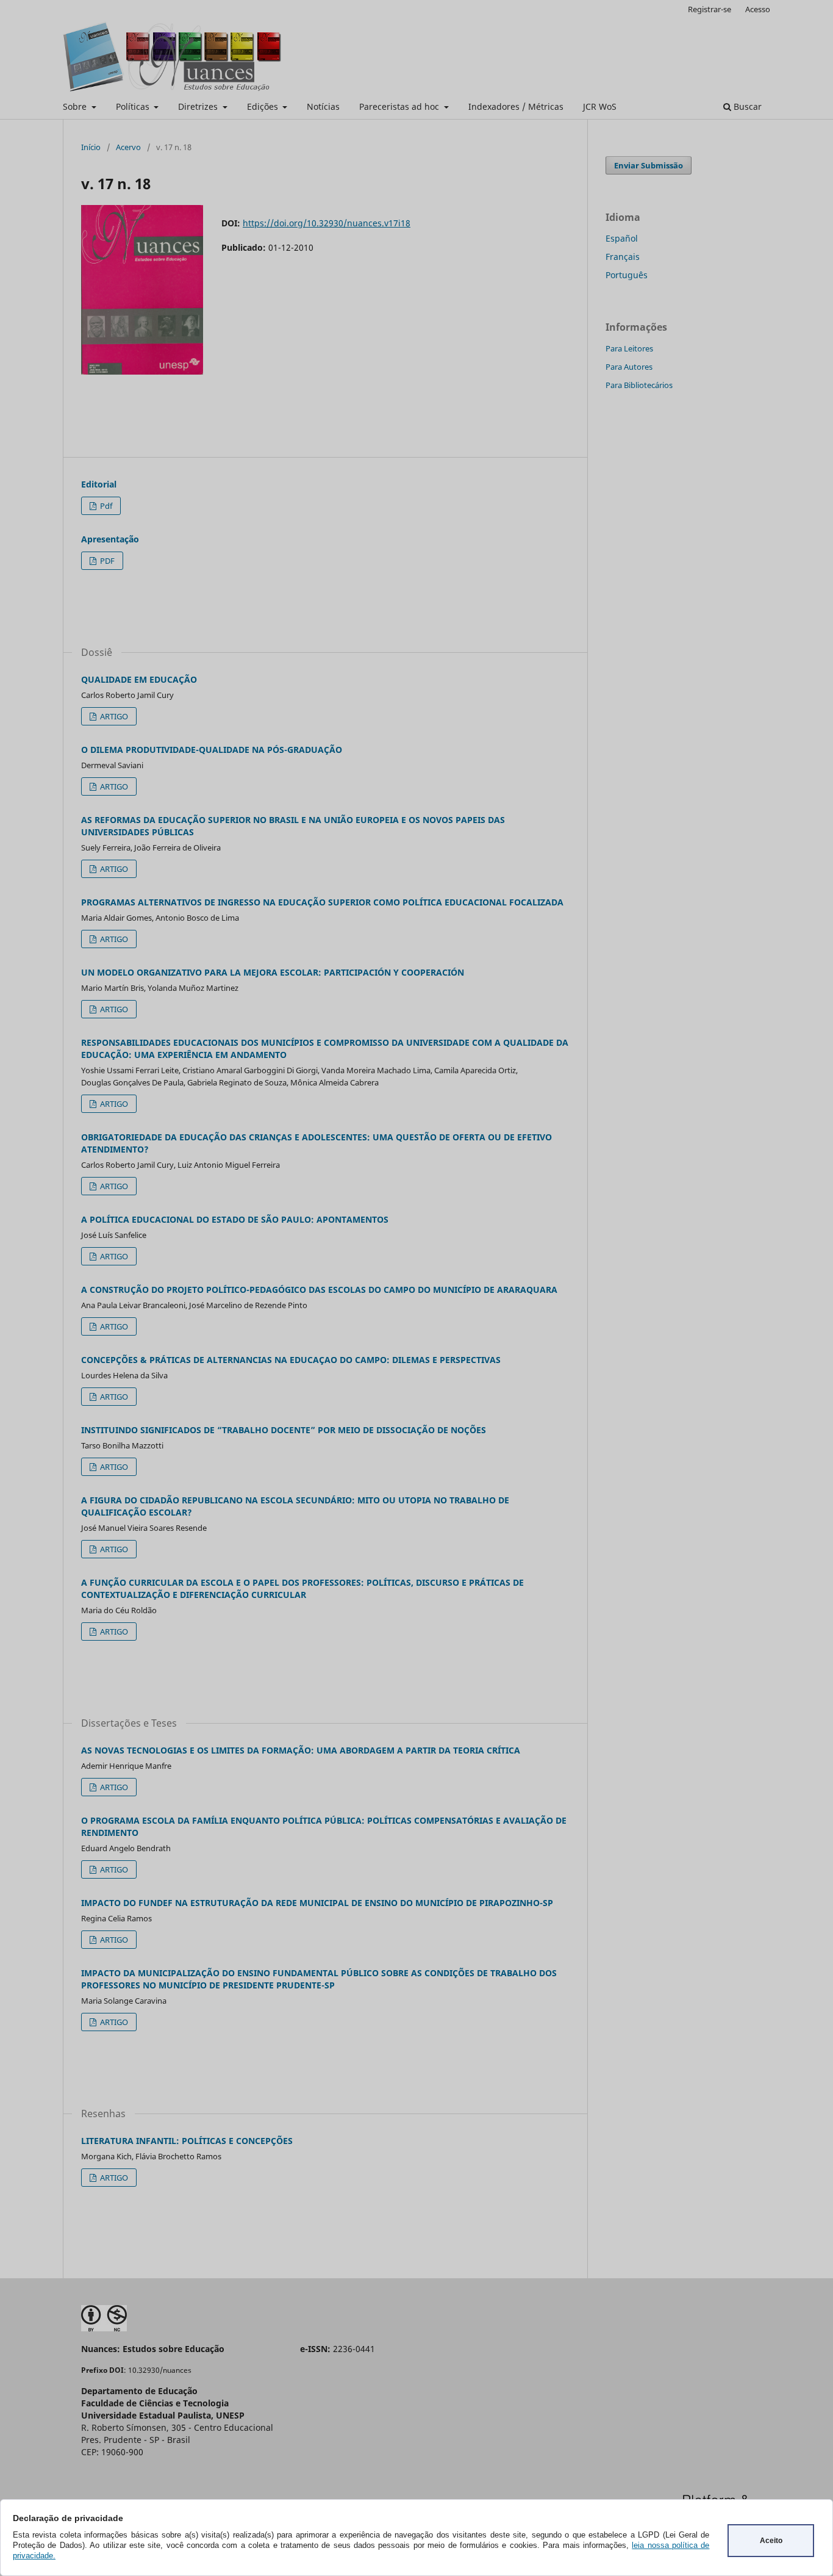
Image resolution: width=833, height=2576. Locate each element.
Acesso (758, 9)
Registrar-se (710, 9)
